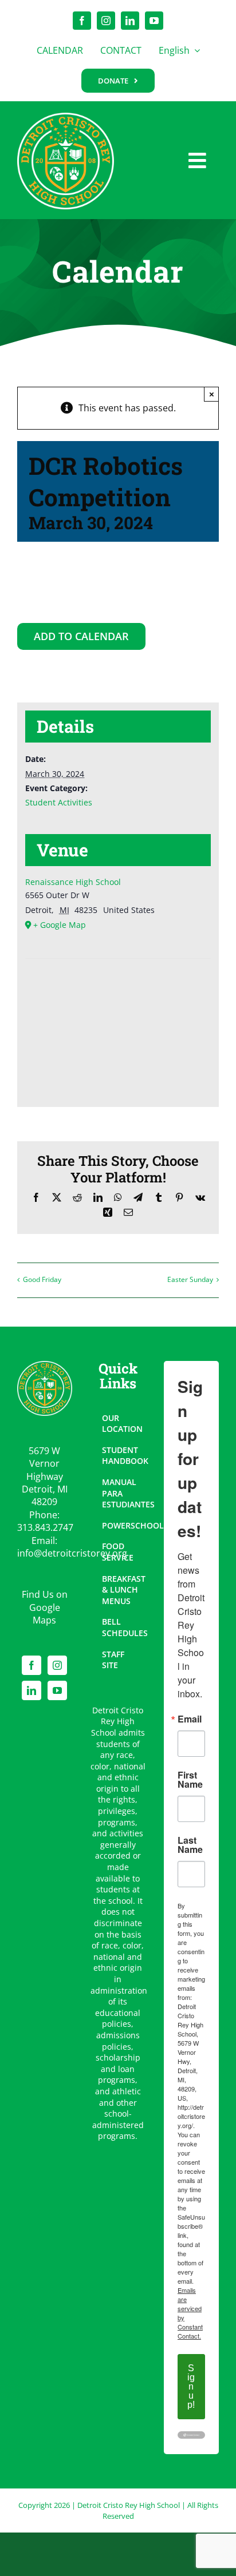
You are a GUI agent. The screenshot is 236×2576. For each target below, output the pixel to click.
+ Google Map (60, 925)
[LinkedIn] (32, 1690)
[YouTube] (57, 1690)
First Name (190, 1780)
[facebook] (82, 21)
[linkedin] (130, 21)
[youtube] (154, 21)
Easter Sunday (190, 1279)
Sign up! (191, 2386)
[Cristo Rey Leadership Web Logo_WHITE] (66, 117)
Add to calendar (81, 637)
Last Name (190, 1845)
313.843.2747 (45, 1527)
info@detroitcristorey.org (72, 1553)
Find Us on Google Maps (45, 1607)
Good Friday (42, 1279)
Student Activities (59, 802)
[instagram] (106, 21)
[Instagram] (57, 1665)
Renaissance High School (73, 882)
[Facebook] (32, 1665)
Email (190, 1719)
